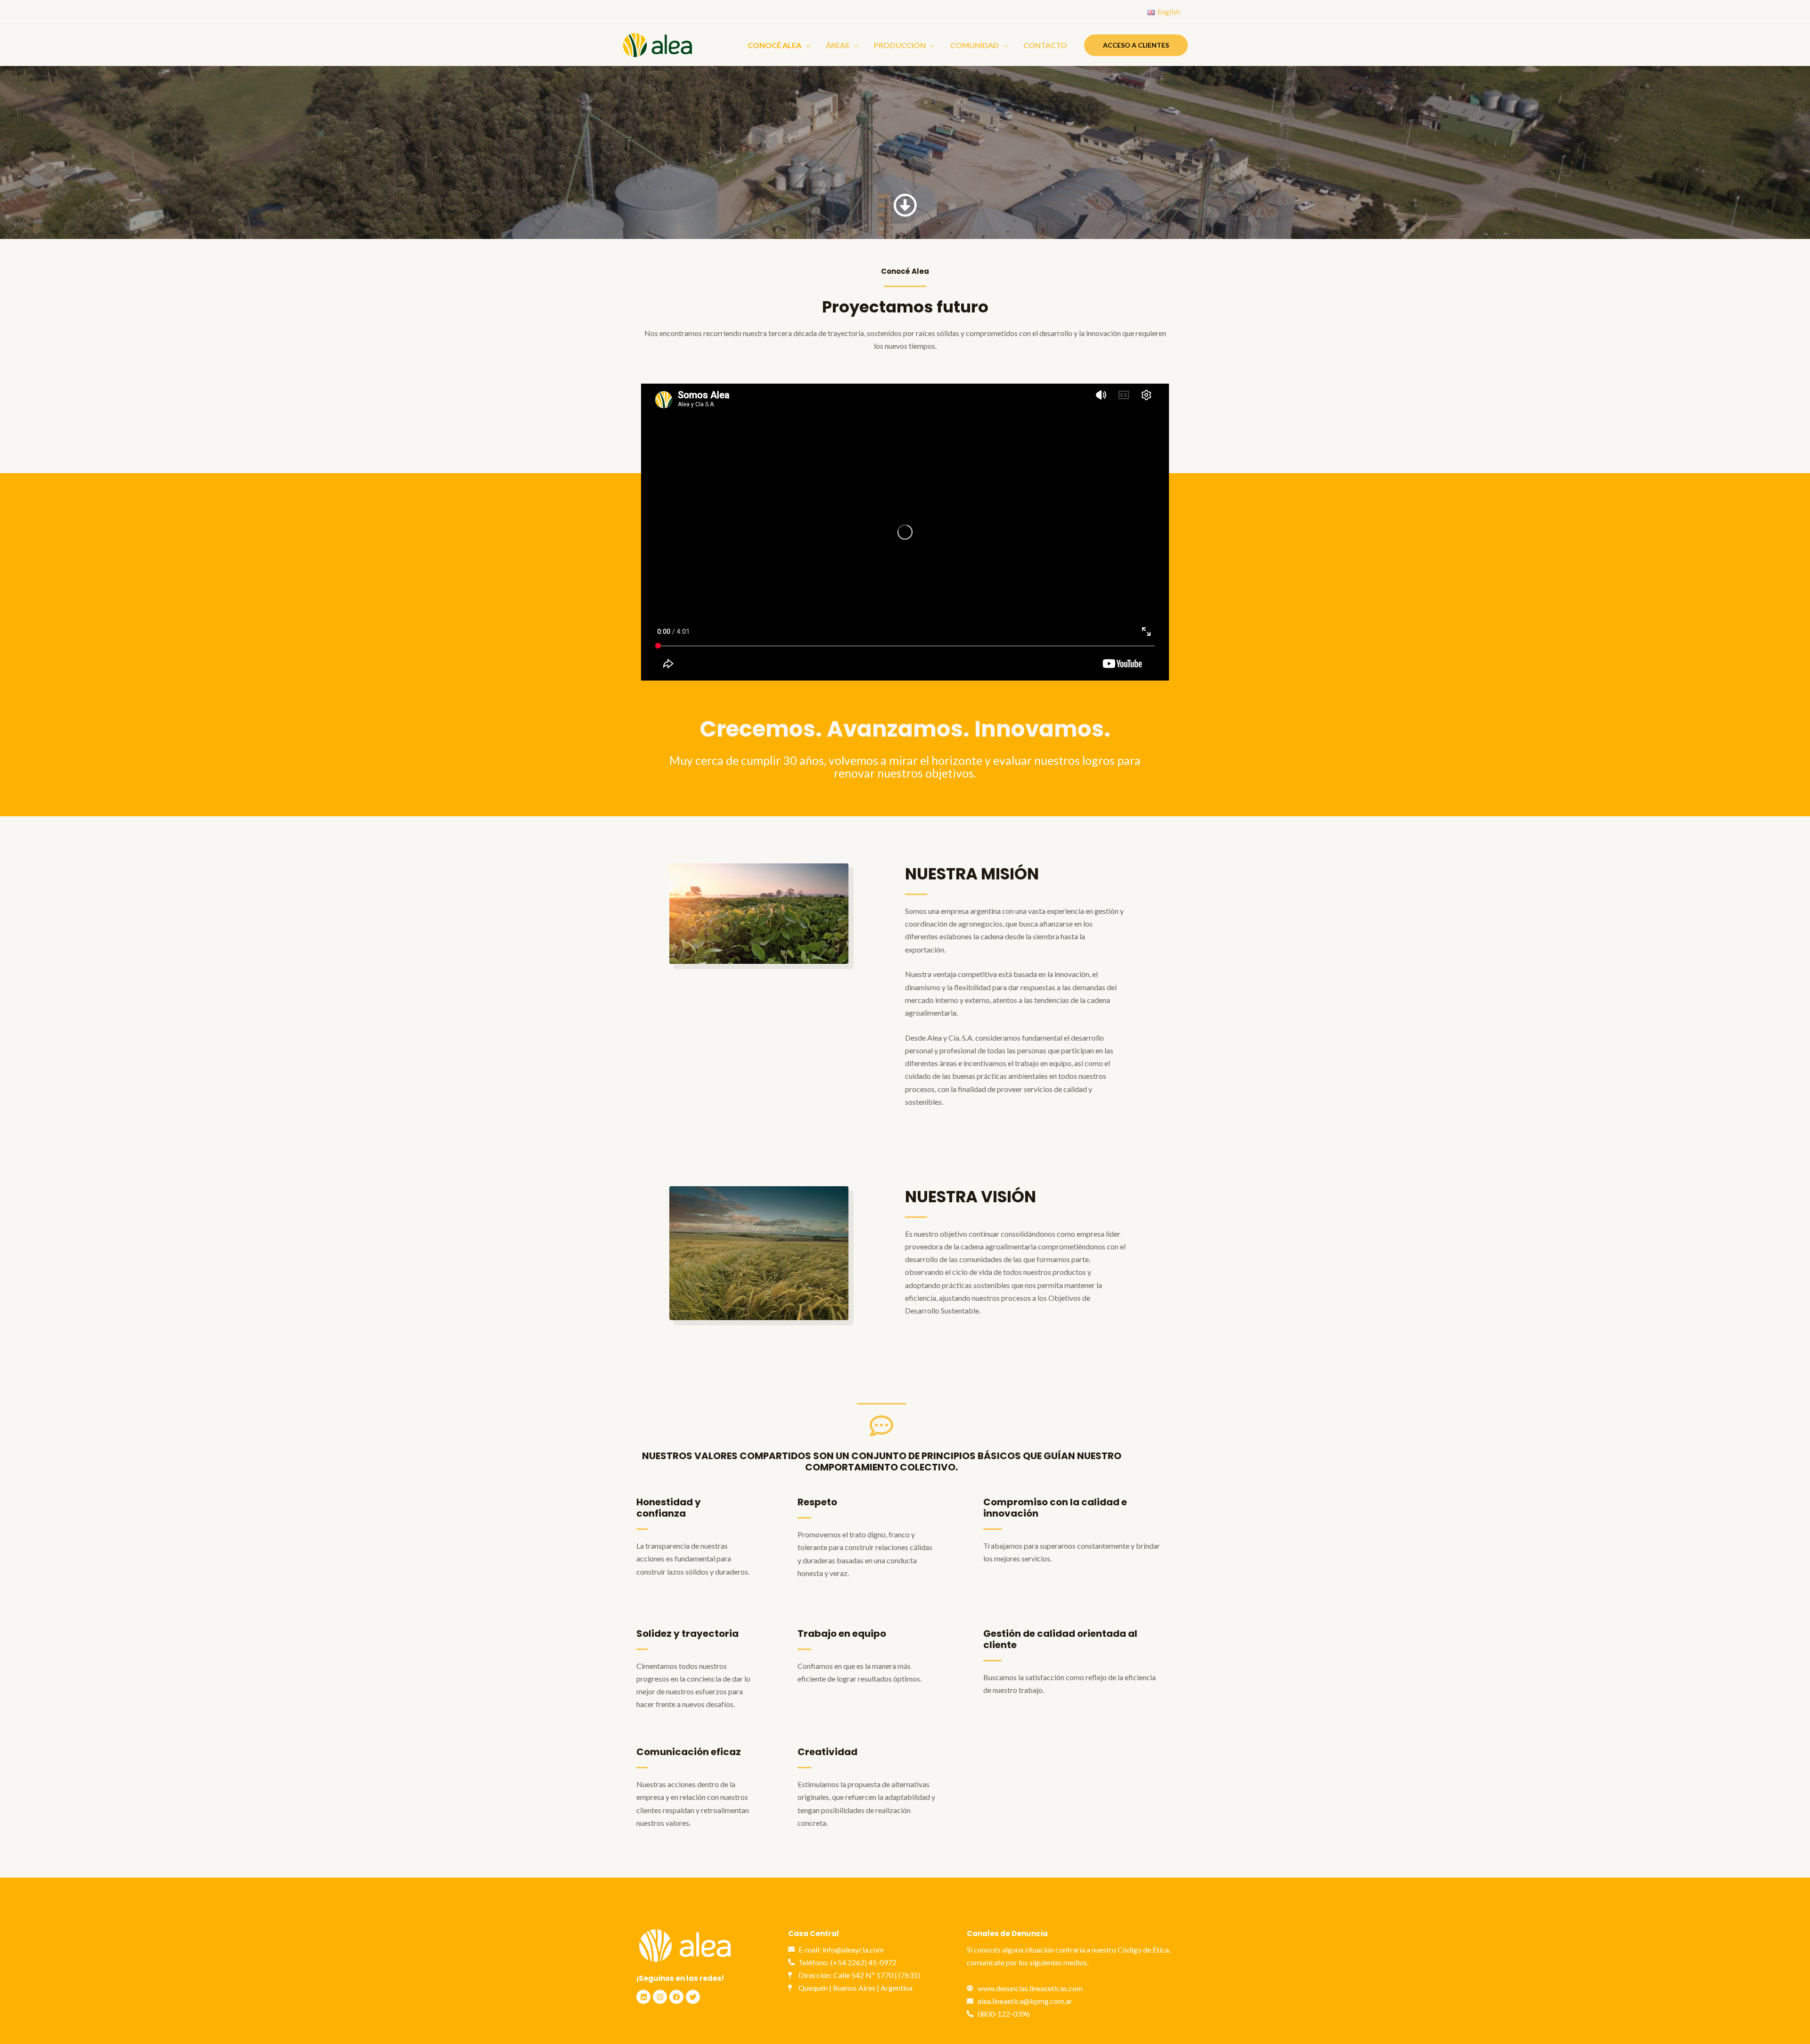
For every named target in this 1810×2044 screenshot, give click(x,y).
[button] (1136, 45)
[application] (806, 45)
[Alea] (658, 44)
